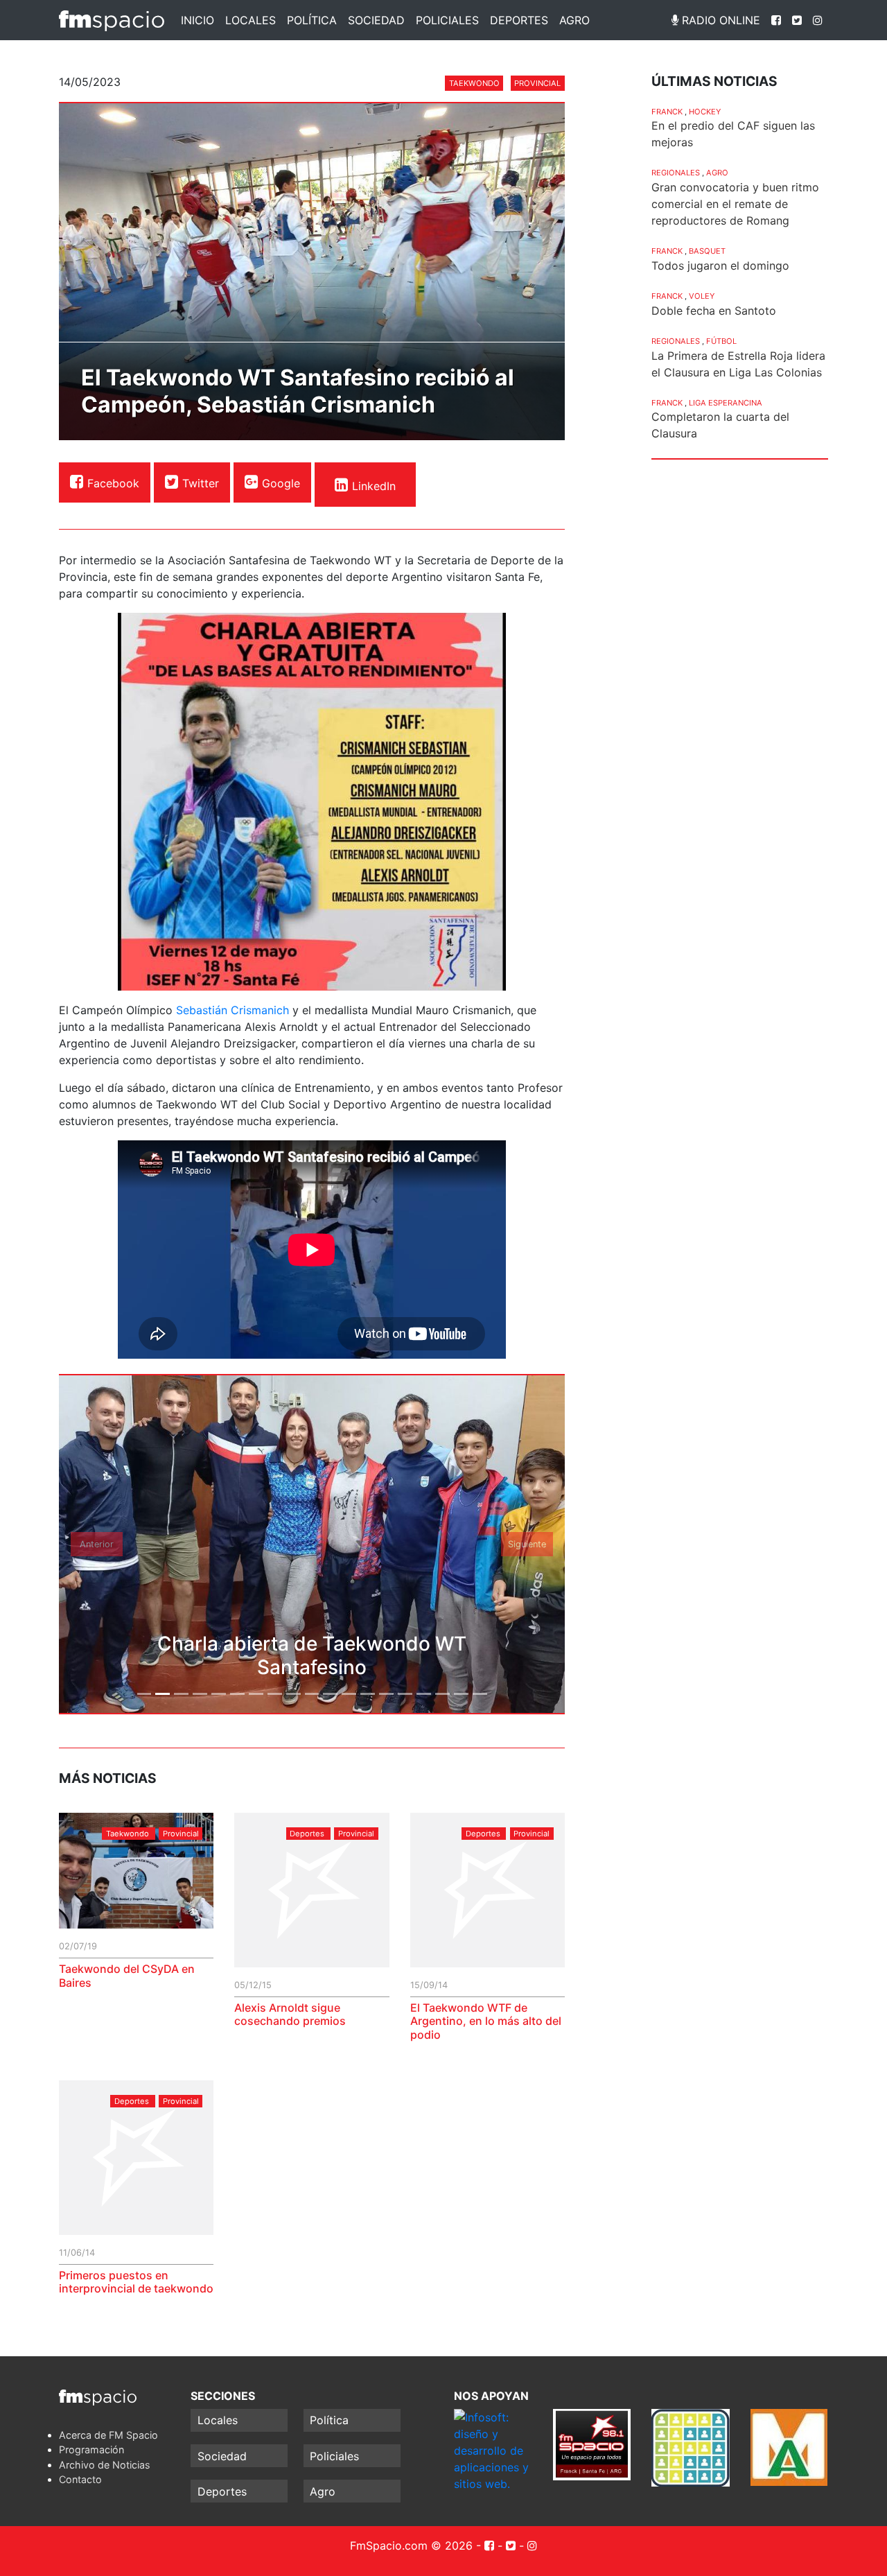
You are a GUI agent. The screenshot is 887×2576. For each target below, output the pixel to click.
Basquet (707, 251)
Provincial (537, 83)
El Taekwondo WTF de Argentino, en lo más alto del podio (486, 2021)
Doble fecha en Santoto (714, 311)
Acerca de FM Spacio (108, 2435)
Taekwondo (474, 83)
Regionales (676, 173)
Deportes (519, 20)
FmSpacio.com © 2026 (411, 2545)
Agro (574, 20)
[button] (97, 1544)
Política (312, 20)
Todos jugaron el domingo (720, 266)
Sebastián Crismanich (232, 1010)
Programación (91, 2449)
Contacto (80, 2479)
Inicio (197, 20)
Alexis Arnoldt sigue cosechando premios (290, 2014)
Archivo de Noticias (105, 2465)
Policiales (447, 20)
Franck (667, 112)
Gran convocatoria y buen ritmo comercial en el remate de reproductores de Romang (735, 204)
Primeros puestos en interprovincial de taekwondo (136, 2282)
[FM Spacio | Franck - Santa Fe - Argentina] (112, 20)
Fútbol (721, 341)
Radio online (719, 20)
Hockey (705, 112)
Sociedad (376, 20)
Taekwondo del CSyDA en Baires (127, 1975)
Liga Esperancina (726, 403)
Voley (702, 296)
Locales (251, 20)
